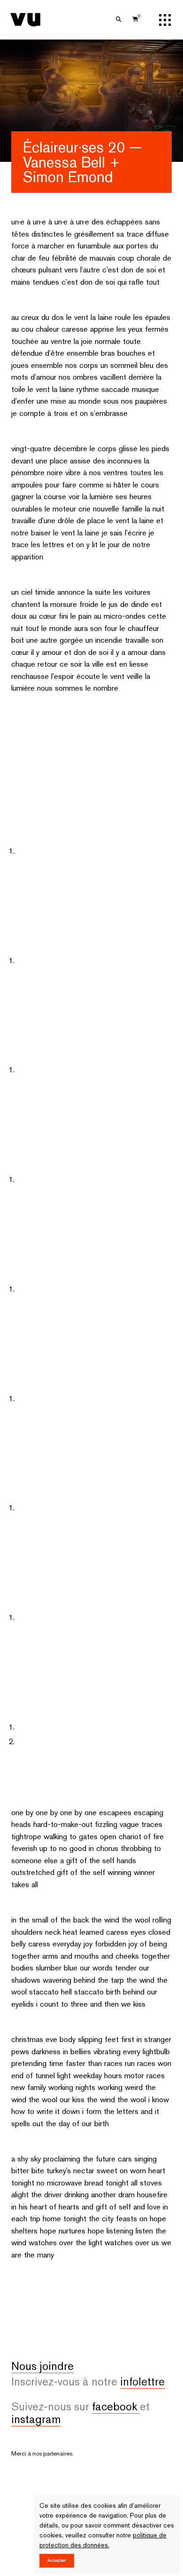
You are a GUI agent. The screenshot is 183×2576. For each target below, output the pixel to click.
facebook (116, 2368)
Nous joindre (42, 2328)
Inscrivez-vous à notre (88, 2343)
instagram (36, 2381)
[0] (135, 20)
